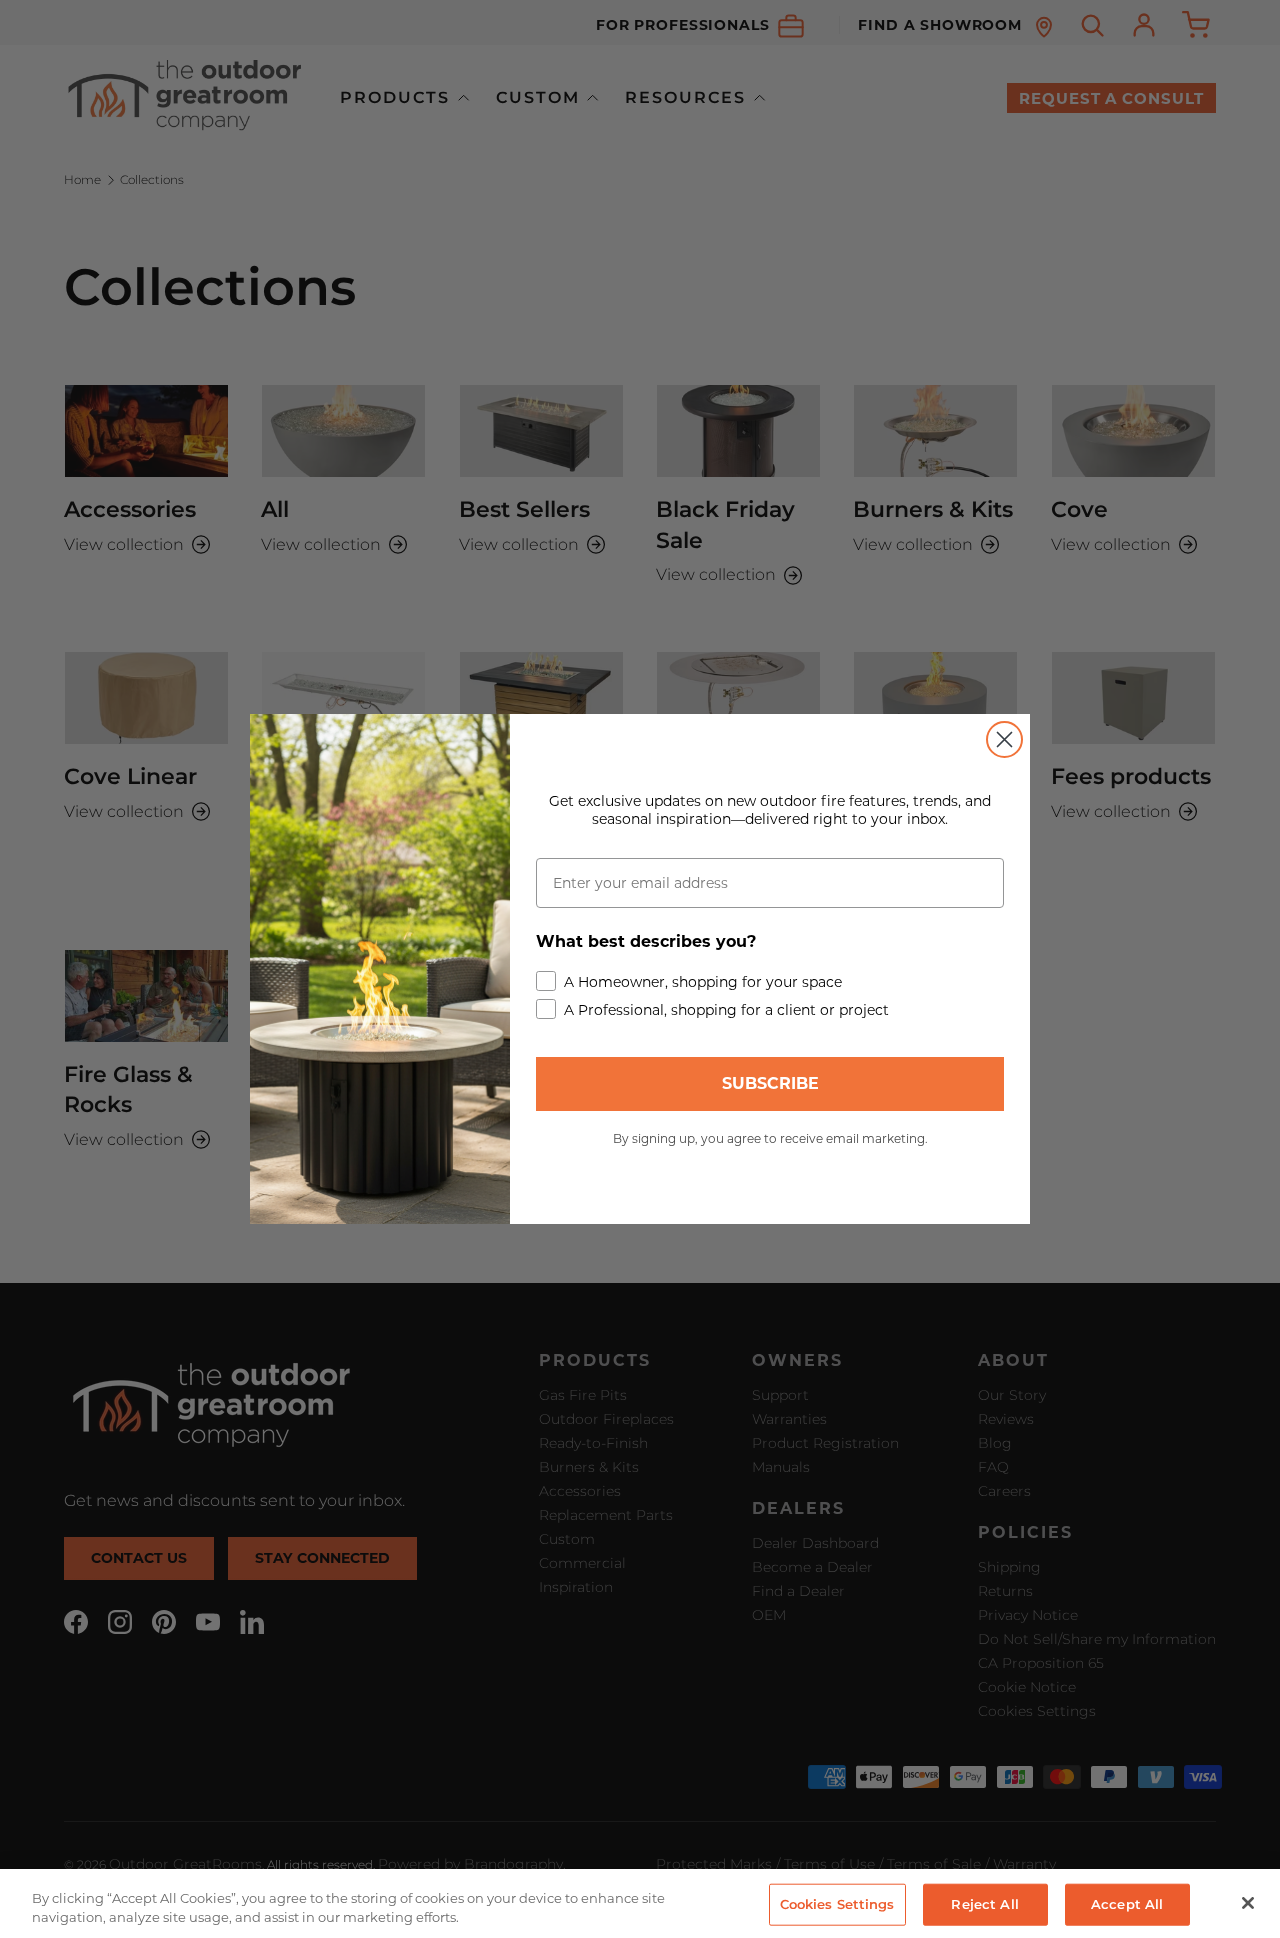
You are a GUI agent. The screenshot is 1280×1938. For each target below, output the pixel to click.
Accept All (1127, 1904)
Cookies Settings (837, 1904)
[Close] (1248, 1903)
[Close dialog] (1004, 739)
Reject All (984, 1904)
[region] (640, 1903)
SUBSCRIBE (770, 1083)
